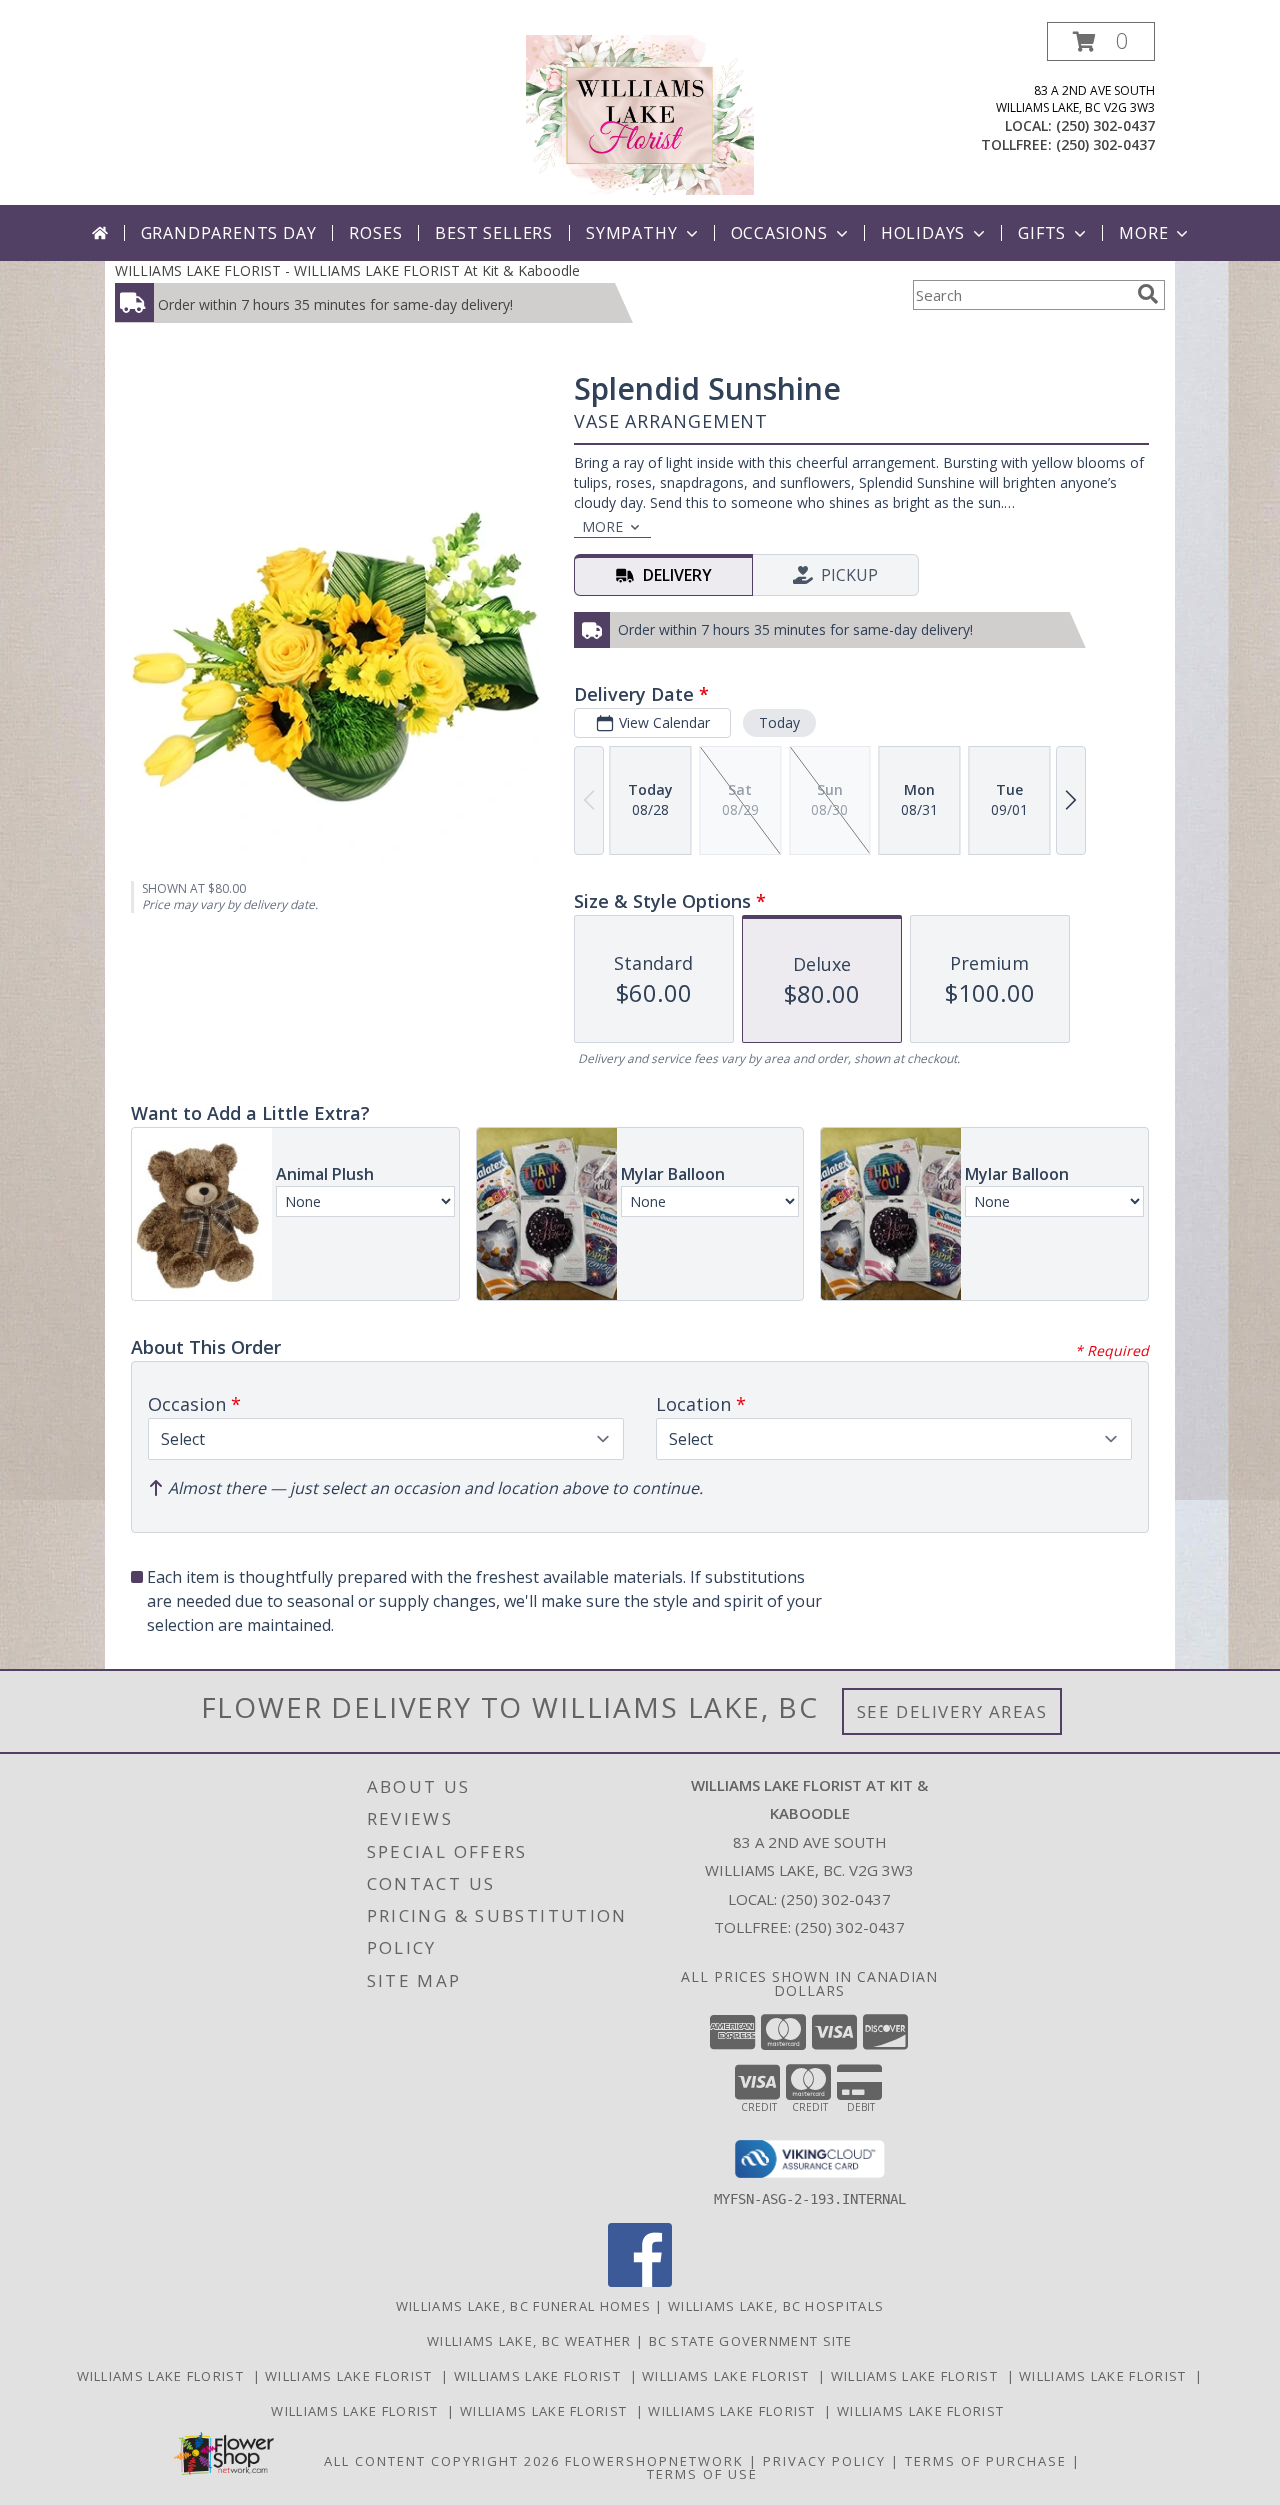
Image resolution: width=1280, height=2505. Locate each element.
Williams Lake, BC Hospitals (776, 2306)
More (1143, 233)
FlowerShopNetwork (654, 2461)
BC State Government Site (751, 2341)
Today (779, 722)
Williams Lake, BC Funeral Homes (523, 2306)
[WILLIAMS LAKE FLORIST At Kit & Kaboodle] (640, 113)
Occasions (779, 233)
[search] (1148, 294)
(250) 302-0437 (1105, 125)
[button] (1101, 41)
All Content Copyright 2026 (442, 2461)
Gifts (1042, 233)
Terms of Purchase (986, 2461)
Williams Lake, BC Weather (529, 2341)
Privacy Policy (824, 2461)
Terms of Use (702, 2474)
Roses (375, 233)
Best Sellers (494, 233)
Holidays (923, 233)
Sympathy (631, 233)
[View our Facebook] (640, 2281)
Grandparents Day (229, 233)
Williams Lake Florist (165, 2376)
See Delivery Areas (952, 1711)
